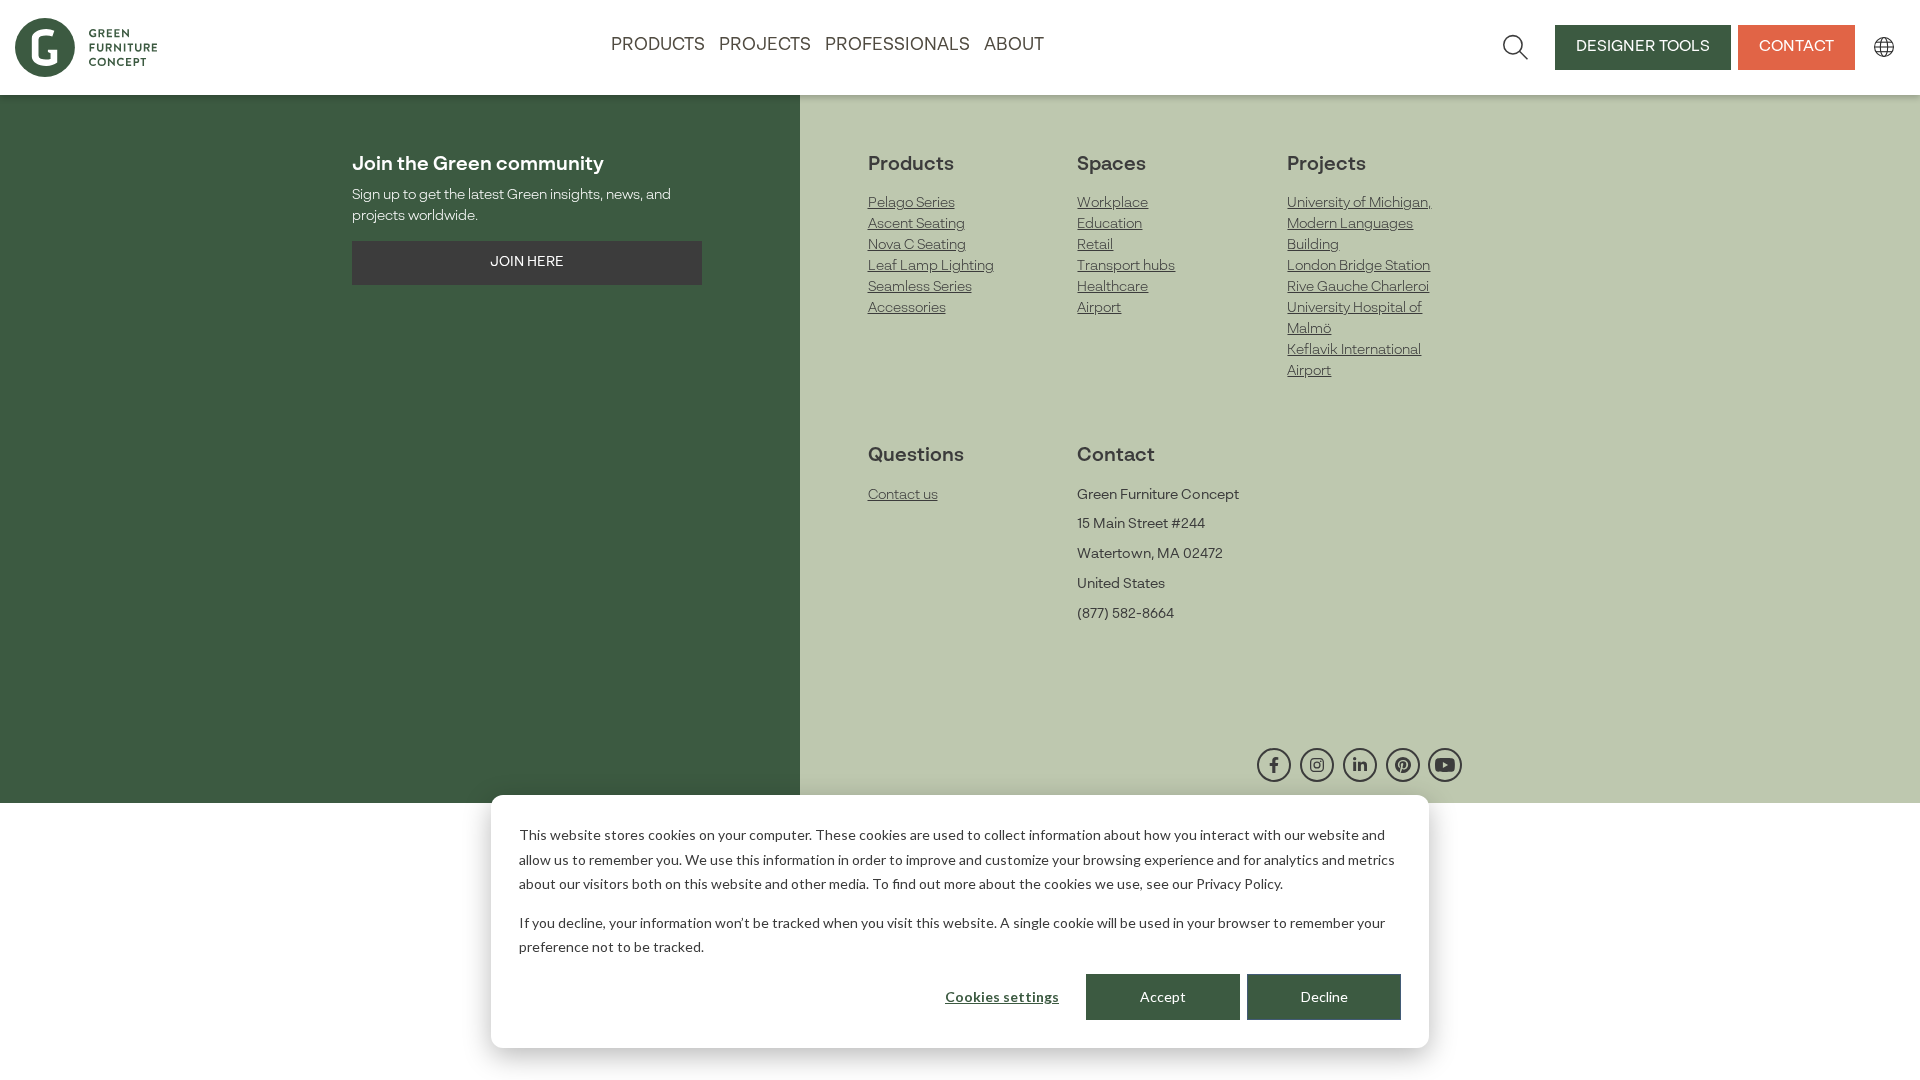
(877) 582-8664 (1125, 614)
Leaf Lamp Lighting (931, 266)
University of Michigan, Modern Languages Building (1359, 224)
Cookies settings (1002, 996)
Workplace (1112, 203)
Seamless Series (920, 287)
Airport (1099, 308)
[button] (1883, 47)
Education (1109, 224)
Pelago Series (911, 203)
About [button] (1014, 45)
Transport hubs (1126, 266)
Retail (1095, 245)
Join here (527, 262)
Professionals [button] (897, 45)
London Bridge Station (1358, 266)
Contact (1796, 47)
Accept (1163, 996)
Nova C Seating (917, 245)
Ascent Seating (916, 224)
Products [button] (658, 45)
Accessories (907, 308)
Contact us (903, 495)
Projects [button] (765, 45)
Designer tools (1643, 47)
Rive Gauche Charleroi (1358, 287)
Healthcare (1112, 287)
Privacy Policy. (1239, 883)
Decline (1324, 996)
